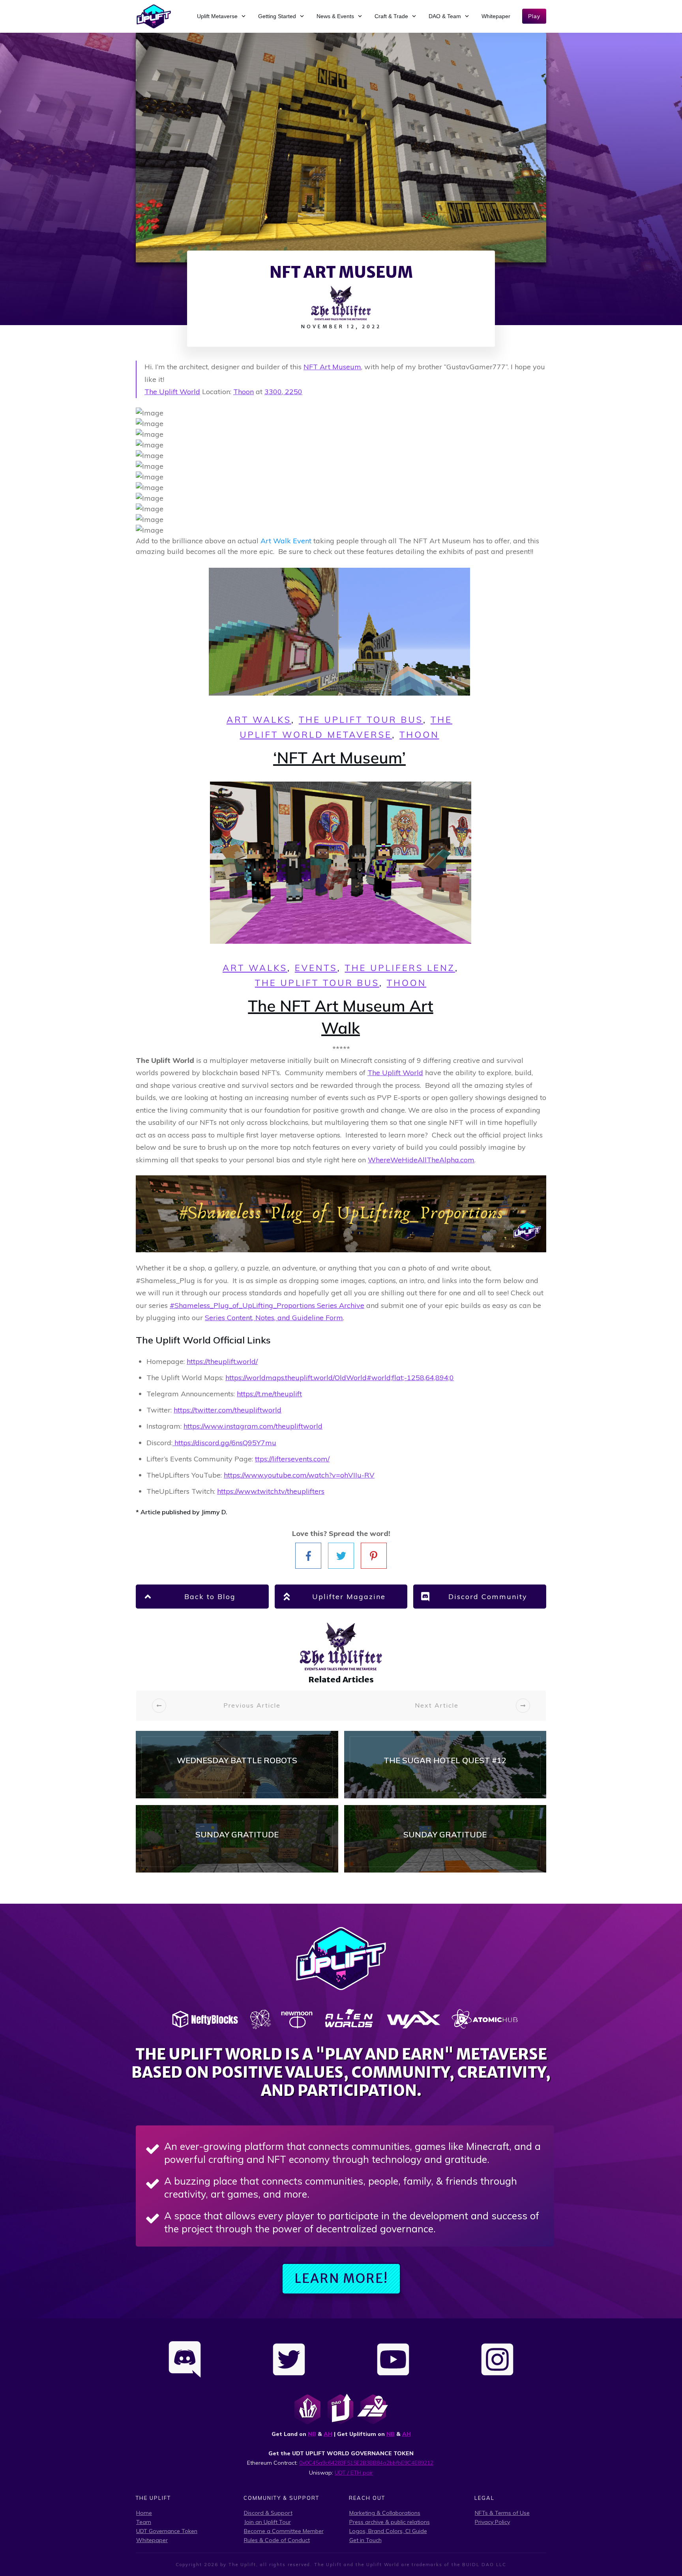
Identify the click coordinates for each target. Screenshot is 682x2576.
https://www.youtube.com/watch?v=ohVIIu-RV (299, 1475)
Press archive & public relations (390, 2522)
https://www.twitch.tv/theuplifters (271, 1491)
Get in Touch (365, 2540)
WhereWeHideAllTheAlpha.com (421, 1160)
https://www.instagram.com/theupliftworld (253, 1426)
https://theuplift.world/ (222, 1361)
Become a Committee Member (284, 2531)
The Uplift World (172, 392)
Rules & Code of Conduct (277, 2540)
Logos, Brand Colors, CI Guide (388, 2531)
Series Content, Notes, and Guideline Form (274, 1318)
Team (144, 2522)
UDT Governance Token (167, 2531)
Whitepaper (152, 2540)
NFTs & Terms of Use (502, 2513)
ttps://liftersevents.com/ (292, 1459)
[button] (341, 1115)
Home (144, 2513)
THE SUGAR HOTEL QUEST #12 (445, 1765)
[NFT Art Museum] (341, 148)
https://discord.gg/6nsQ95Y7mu (224, 1443)
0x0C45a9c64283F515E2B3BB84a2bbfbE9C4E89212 (366, 2463)
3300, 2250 (283, 392)
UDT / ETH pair (354, 2473)
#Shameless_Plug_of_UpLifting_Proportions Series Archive (267, 1305)
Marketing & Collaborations (385, 2513)
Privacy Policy (492, 2522)
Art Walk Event (286, 541)
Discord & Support (268, 2513)
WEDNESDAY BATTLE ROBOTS (237, 1765)
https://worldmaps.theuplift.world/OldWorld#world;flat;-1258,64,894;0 (340, 1378)
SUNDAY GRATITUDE (237, 1839)
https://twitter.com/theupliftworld (228, 1410)
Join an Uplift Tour (267, 2522)
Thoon (244, 392)
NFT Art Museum (332, 367)
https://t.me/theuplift (269, 1394)
